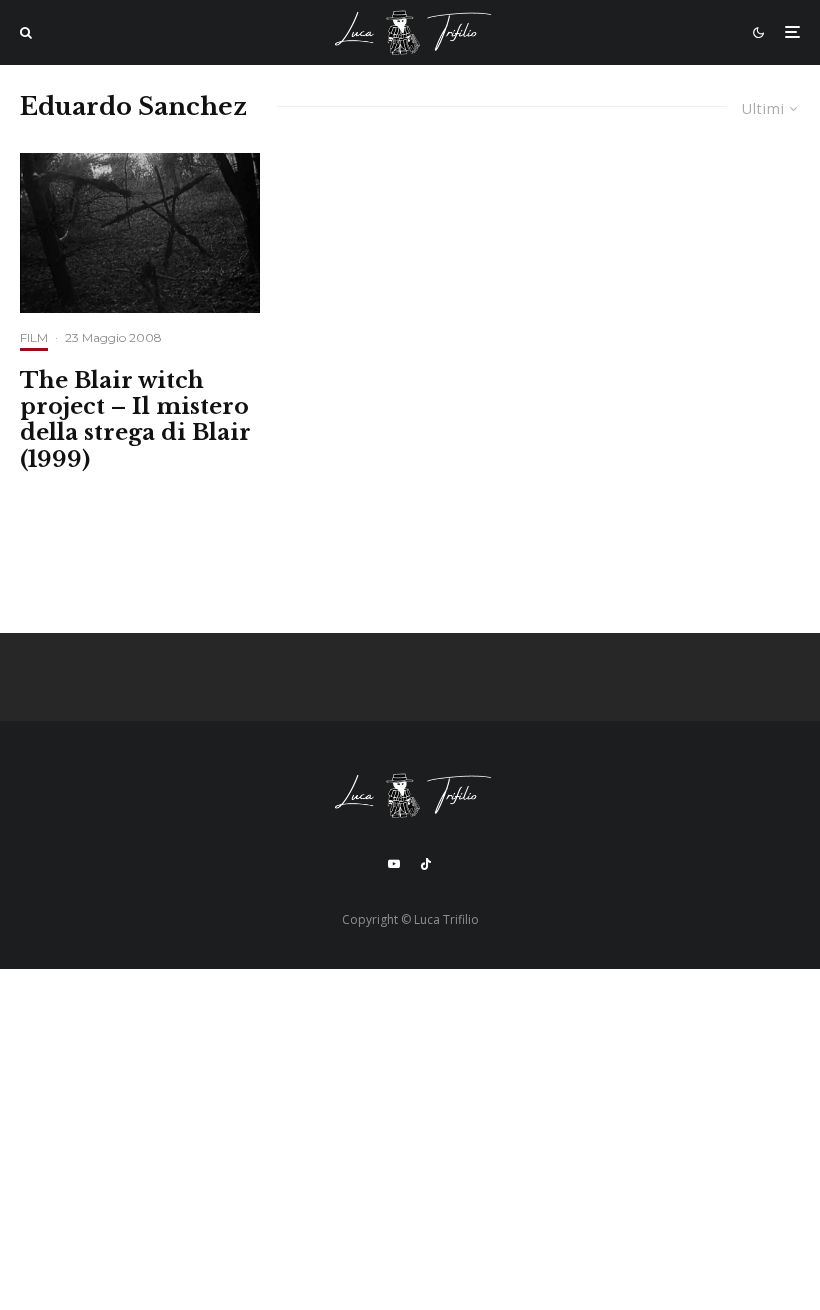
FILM (34, 337)
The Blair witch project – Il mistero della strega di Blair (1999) (135, 420)
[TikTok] (426, 864)
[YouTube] (394, 864)
